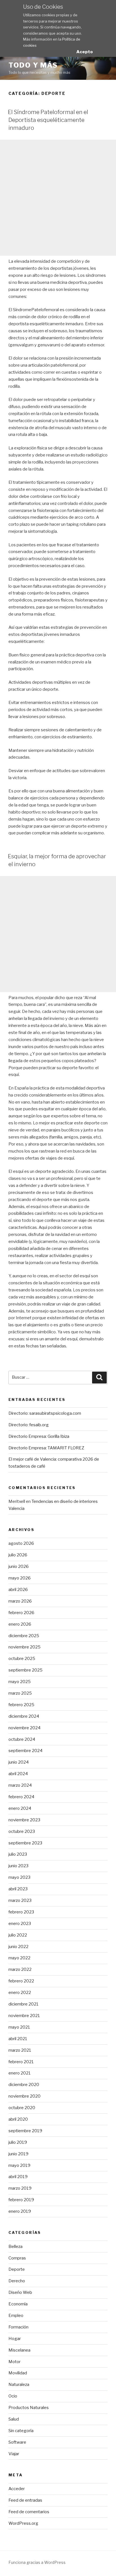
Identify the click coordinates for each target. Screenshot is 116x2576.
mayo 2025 (20, 1682)
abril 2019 (18, 2177)
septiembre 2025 (25, 1670)
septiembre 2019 (25, 2131)
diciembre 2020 (24, 2085)
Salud (14, 2419)
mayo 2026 (20, 1578)
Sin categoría (21, 2431)
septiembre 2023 (25, 1843)
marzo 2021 (20, 2050)
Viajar (14, 2454)
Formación (18, 2327)
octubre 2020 (22, 2108)
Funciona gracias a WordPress (37, 2562)
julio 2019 (18, 2142)
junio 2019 (18, 2154)
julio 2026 (18, 1555)
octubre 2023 (22, 1831)
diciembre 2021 (24, 2004)
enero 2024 (20, 1808)
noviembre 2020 (24, 2096)
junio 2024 (19, 1762)
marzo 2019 (20, 2188)
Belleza (15, 2247)
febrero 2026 (21, 1613)
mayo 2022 (19, 1958)
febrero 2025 (21, 1705)
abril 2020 (18, 2119)
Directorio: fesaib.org (29, 1425)
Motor (14, 2362)
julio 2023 (18, 1854)
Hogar (15, 2339)
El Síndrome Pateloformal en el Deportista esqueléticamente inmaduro (48, 120)
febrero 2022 (21, 1981)
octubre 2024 (22, 1739)
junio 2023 (18, 1866)
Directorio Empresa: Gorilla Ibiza (39, 1436)
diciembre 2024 (24, 1716)
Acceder (17, 2489)
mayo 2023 (19, 1877)
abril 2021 (18, 2039)
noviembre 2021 (24, 2016)
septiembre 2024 (25, 1751)
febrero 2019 (21, 2200)
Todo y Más (33, 65)
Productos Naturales (29, 2408)
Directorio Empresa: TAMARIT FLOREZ (46, 1448)
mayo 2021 (19, 2027)
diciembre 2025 (24, 1636)
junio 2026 (19, 1566)
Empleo (16, 2316)
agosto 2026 (21, 1543)
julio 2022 (18, 1935)
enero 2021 (20, 2073)
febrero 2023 (21, 1912)
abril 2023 (18, 1889)
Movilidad (18, 2373)
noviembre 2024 (24, 1728)
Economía (18, 2304)
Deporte (17, 2269)
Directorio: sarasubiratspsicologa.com (45, 1413)
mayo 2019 (19, 2165)
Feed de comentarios (29, 2512)
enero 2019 (20, 2211)
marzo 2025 (20, 1693)
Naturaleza (19, 2385)
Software (17, 2442)
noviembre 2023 (24, 1820)
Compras (17, 2258)
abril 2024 (18, 1774)
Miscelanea (19, 2350)
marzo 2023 (20, 1900)
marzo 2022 (20, 1969)
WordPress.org (23, 2523)
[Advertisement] (58, 198)
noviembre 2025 (24, 1647)
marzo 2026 (20, 1601)
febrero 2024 (21, 1797)
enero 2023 (20, 1924)
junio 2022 (18, 1947)
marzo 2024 (20, 1785)
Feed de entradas (25, 2500)
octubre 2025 (22, 1659)
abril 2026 (18, 1590)
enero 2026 (20, 1624)
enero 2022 (20, 1993)
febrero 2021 (21, 2062)
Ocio (13, 2396)
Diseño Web (20, 2292)
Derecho (17, 2281)
